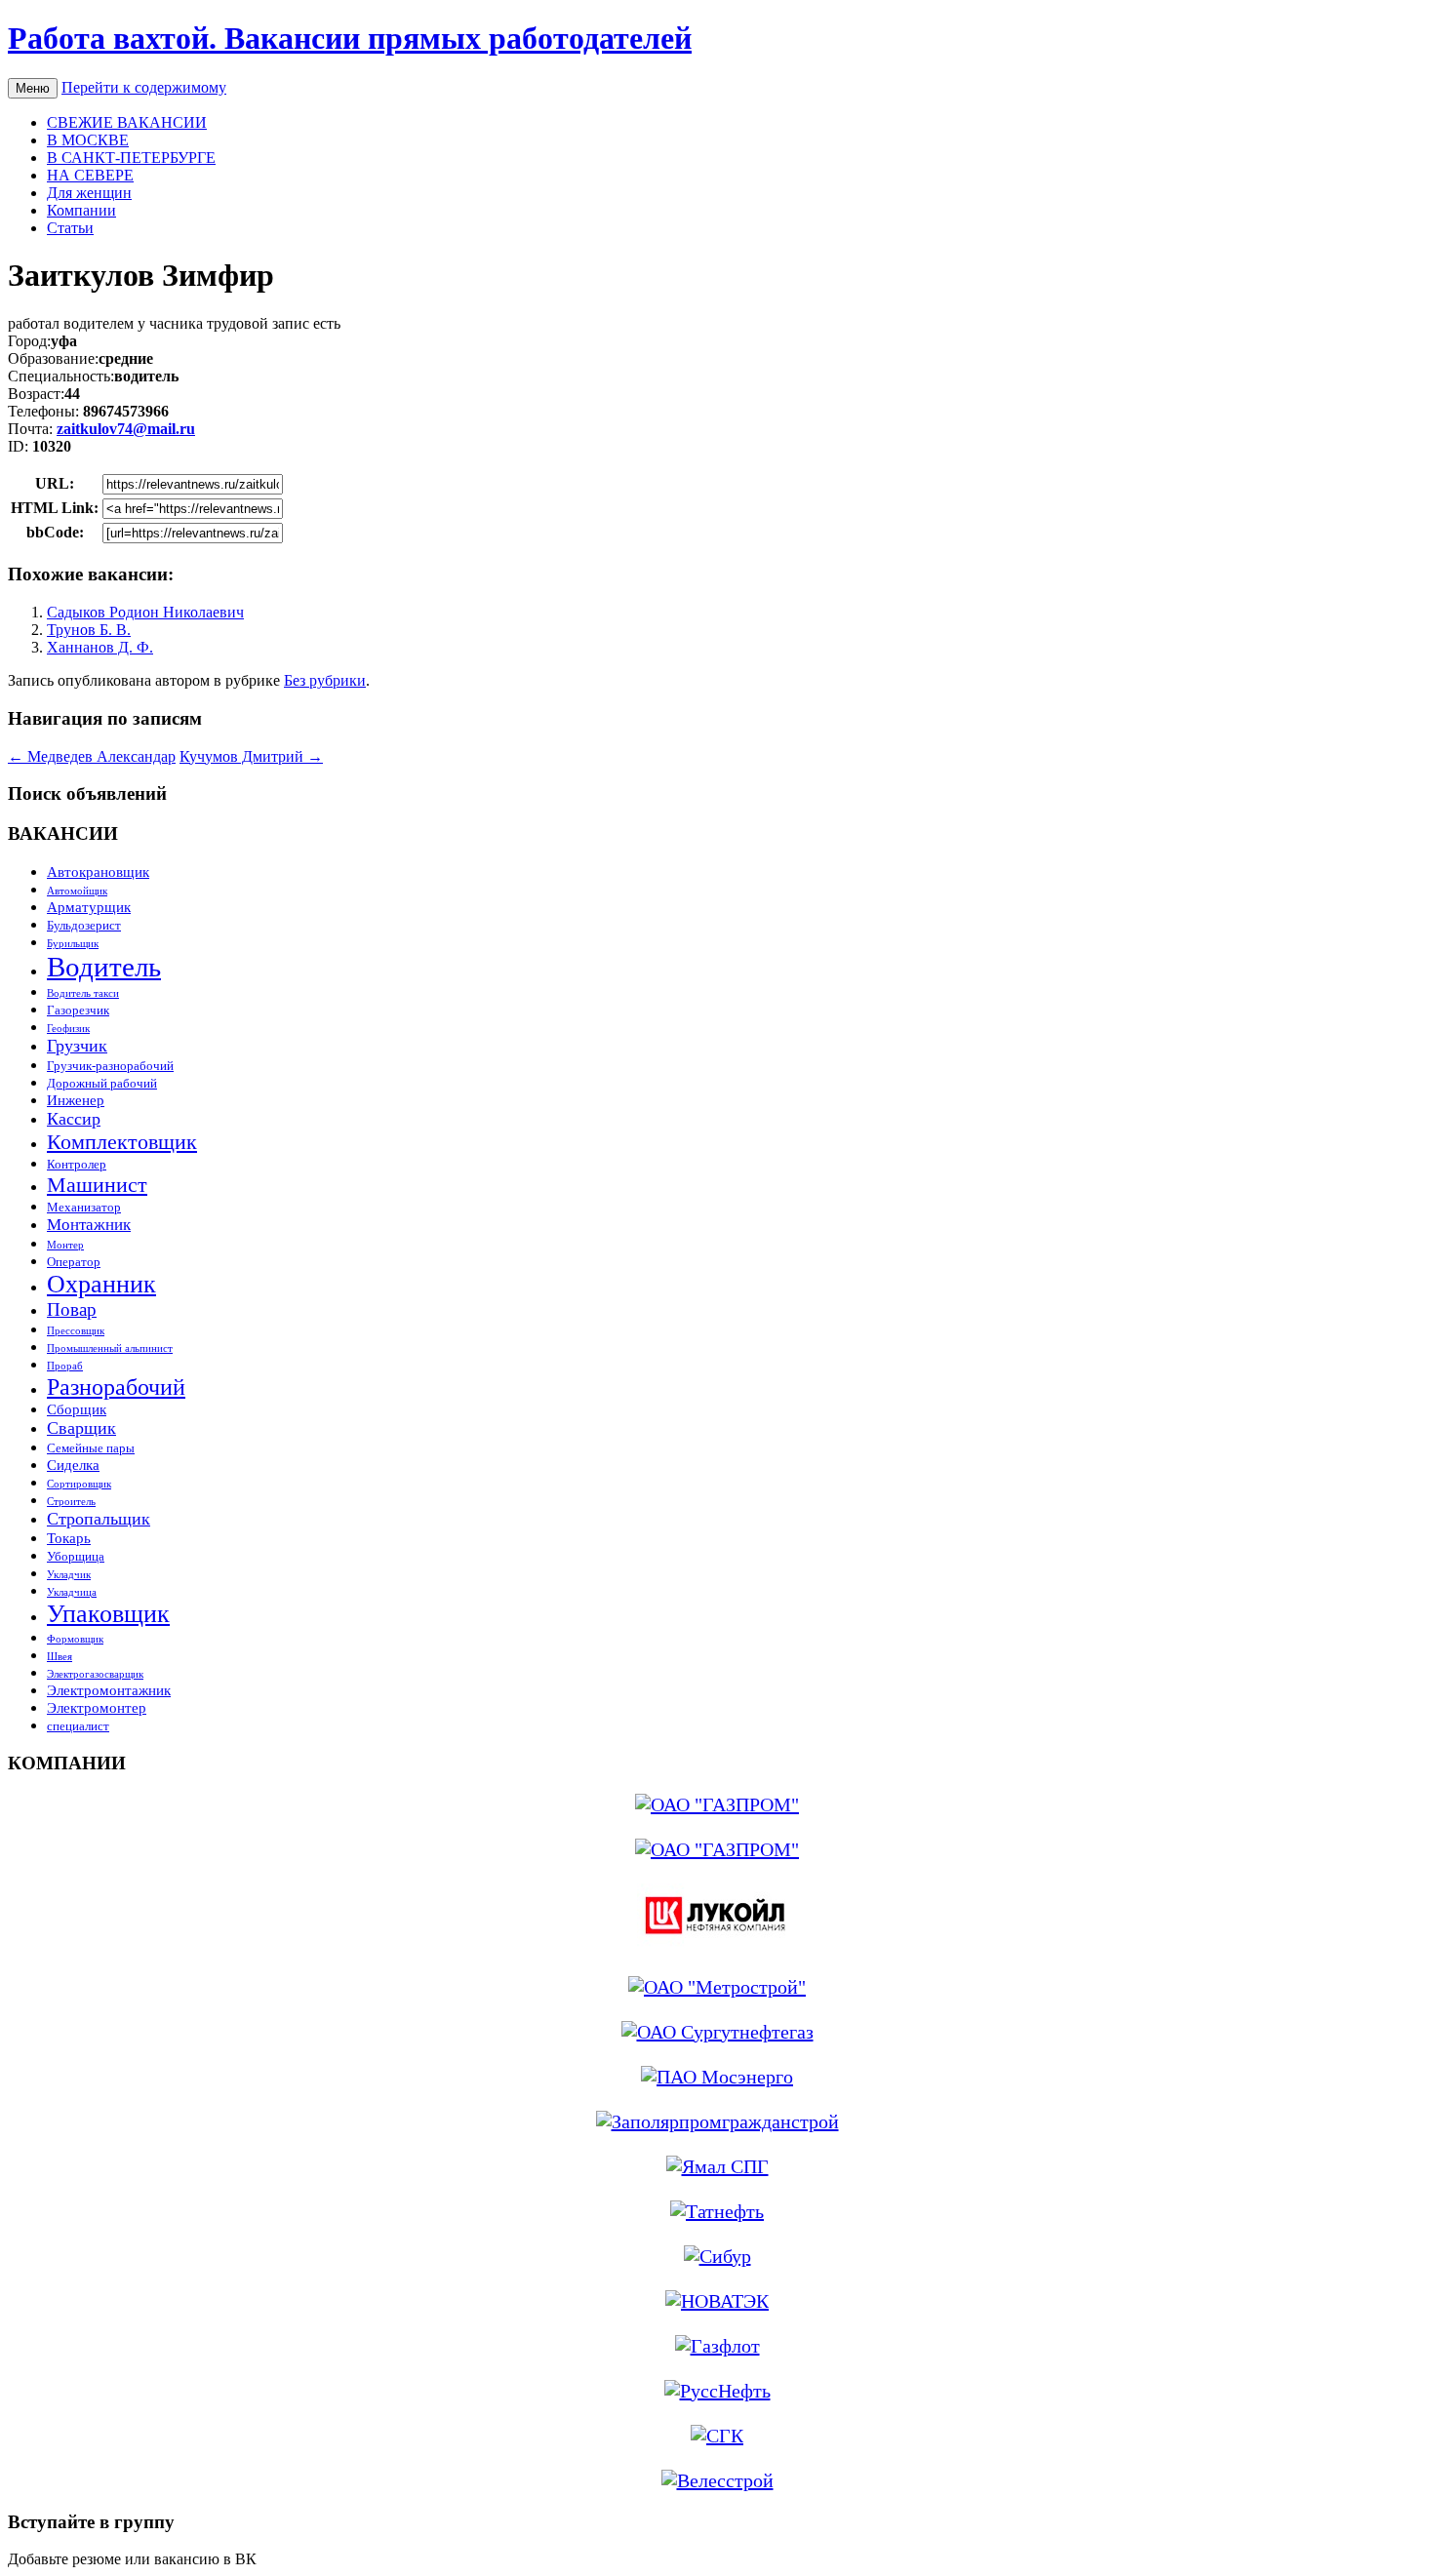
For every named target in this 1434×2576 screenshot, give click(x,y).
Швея (60, 1657)
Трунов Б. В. (89, 630)
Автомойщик (77, 891)
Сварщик (81, 1428)
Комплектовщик (122, 1142)
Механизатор (84, 1207)
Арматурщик (89, 907)
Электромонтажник (109, 1690)
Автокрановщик (98, 872)
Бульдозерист (84, 925)
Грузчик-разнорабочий (110, 1066)
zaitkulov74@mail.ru (126, 429)
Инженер (76, 1100)
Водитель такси (83, 993)
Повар (72, 1309)
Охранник (101, 1284)
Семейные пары (91, 1448)
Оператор (74, 1262)
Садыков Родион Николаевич (145, 612)
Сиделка (73, 1465)
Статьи (70, 228)
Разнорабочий (116, 1387)
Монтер (65, 1245)
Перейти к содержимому (144, 87)
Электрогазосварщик (95, 1674)
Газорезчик (78, 1010)
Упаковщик (108, 1614)
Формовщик (75, 1639)
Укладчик (69, 1575)
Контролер (77, 1164)
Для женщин (89, 193)
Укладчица (72, 1592)
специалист (78, 1726)
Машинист (97, 1185)
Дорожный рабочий (102, 1083)
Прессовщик (76, 1331)
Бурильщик (73, 944)
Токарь (69, 1538)
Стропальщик (99, 1519)
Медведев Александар (92, 756)
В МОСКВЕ (88, 140)
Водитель (104, 967)
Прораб (65, 1366)
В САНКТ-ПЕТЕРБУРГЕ (131, 158)
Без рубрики (325, 680)
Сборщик (77, 1409)
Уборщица (76, 1556)
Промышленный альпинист (110, 1348)
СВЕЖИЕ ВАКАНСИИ (127, 122)
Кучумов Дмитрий (251, 756)
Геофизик (68, 1029)
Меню (33, 88)
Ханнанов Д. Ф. (100, 647)
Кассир (74, 1119)
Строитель (71, 1502)
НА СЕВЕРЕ (90, 175)
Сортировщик (79, 1484)
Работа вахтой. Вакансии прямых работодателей (350, 38)
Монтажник (89, 1225)
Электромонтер (97, 1707)
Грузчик (77, 1046)
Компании (81, 210)
